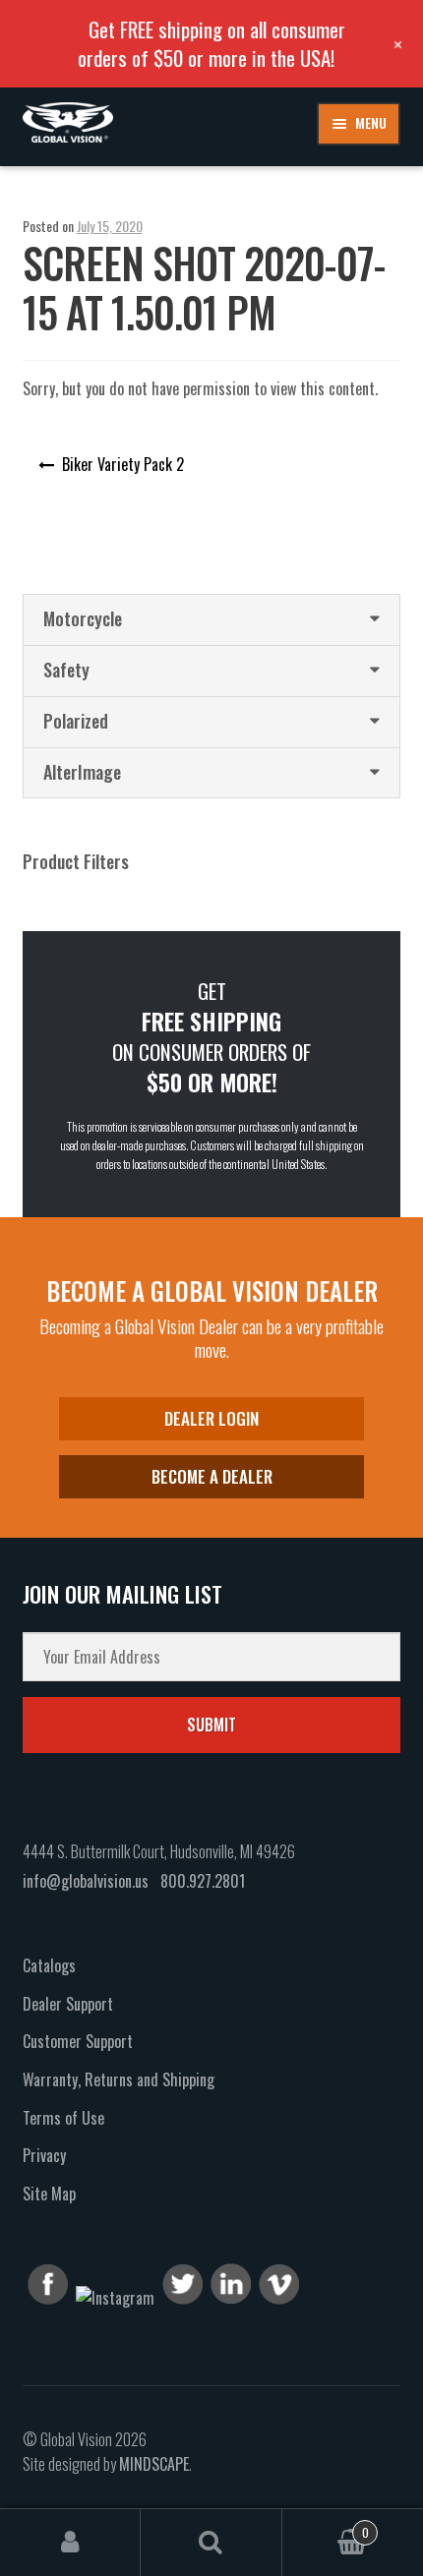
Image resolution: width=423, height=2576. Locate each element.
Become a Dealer (212, 1476)
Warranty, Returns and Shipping (119, 2079)
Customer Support (78, 2041)
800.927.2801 (203, 1881)
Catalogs (49, 1965)
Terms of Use (63, 2118)
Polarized (76, 721)
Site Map (49, 2194)
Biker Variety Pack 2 (123, 464)
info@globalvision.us (86, 1881)
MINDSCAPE (154, 2464)
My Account (70, 2543)
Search (211, 2543)
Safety (66, 670)
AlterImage (82, 772)
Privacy (44, 2155)
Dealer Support (68, 2004)
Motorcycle (83, 618)
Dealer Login (211, 1418)
